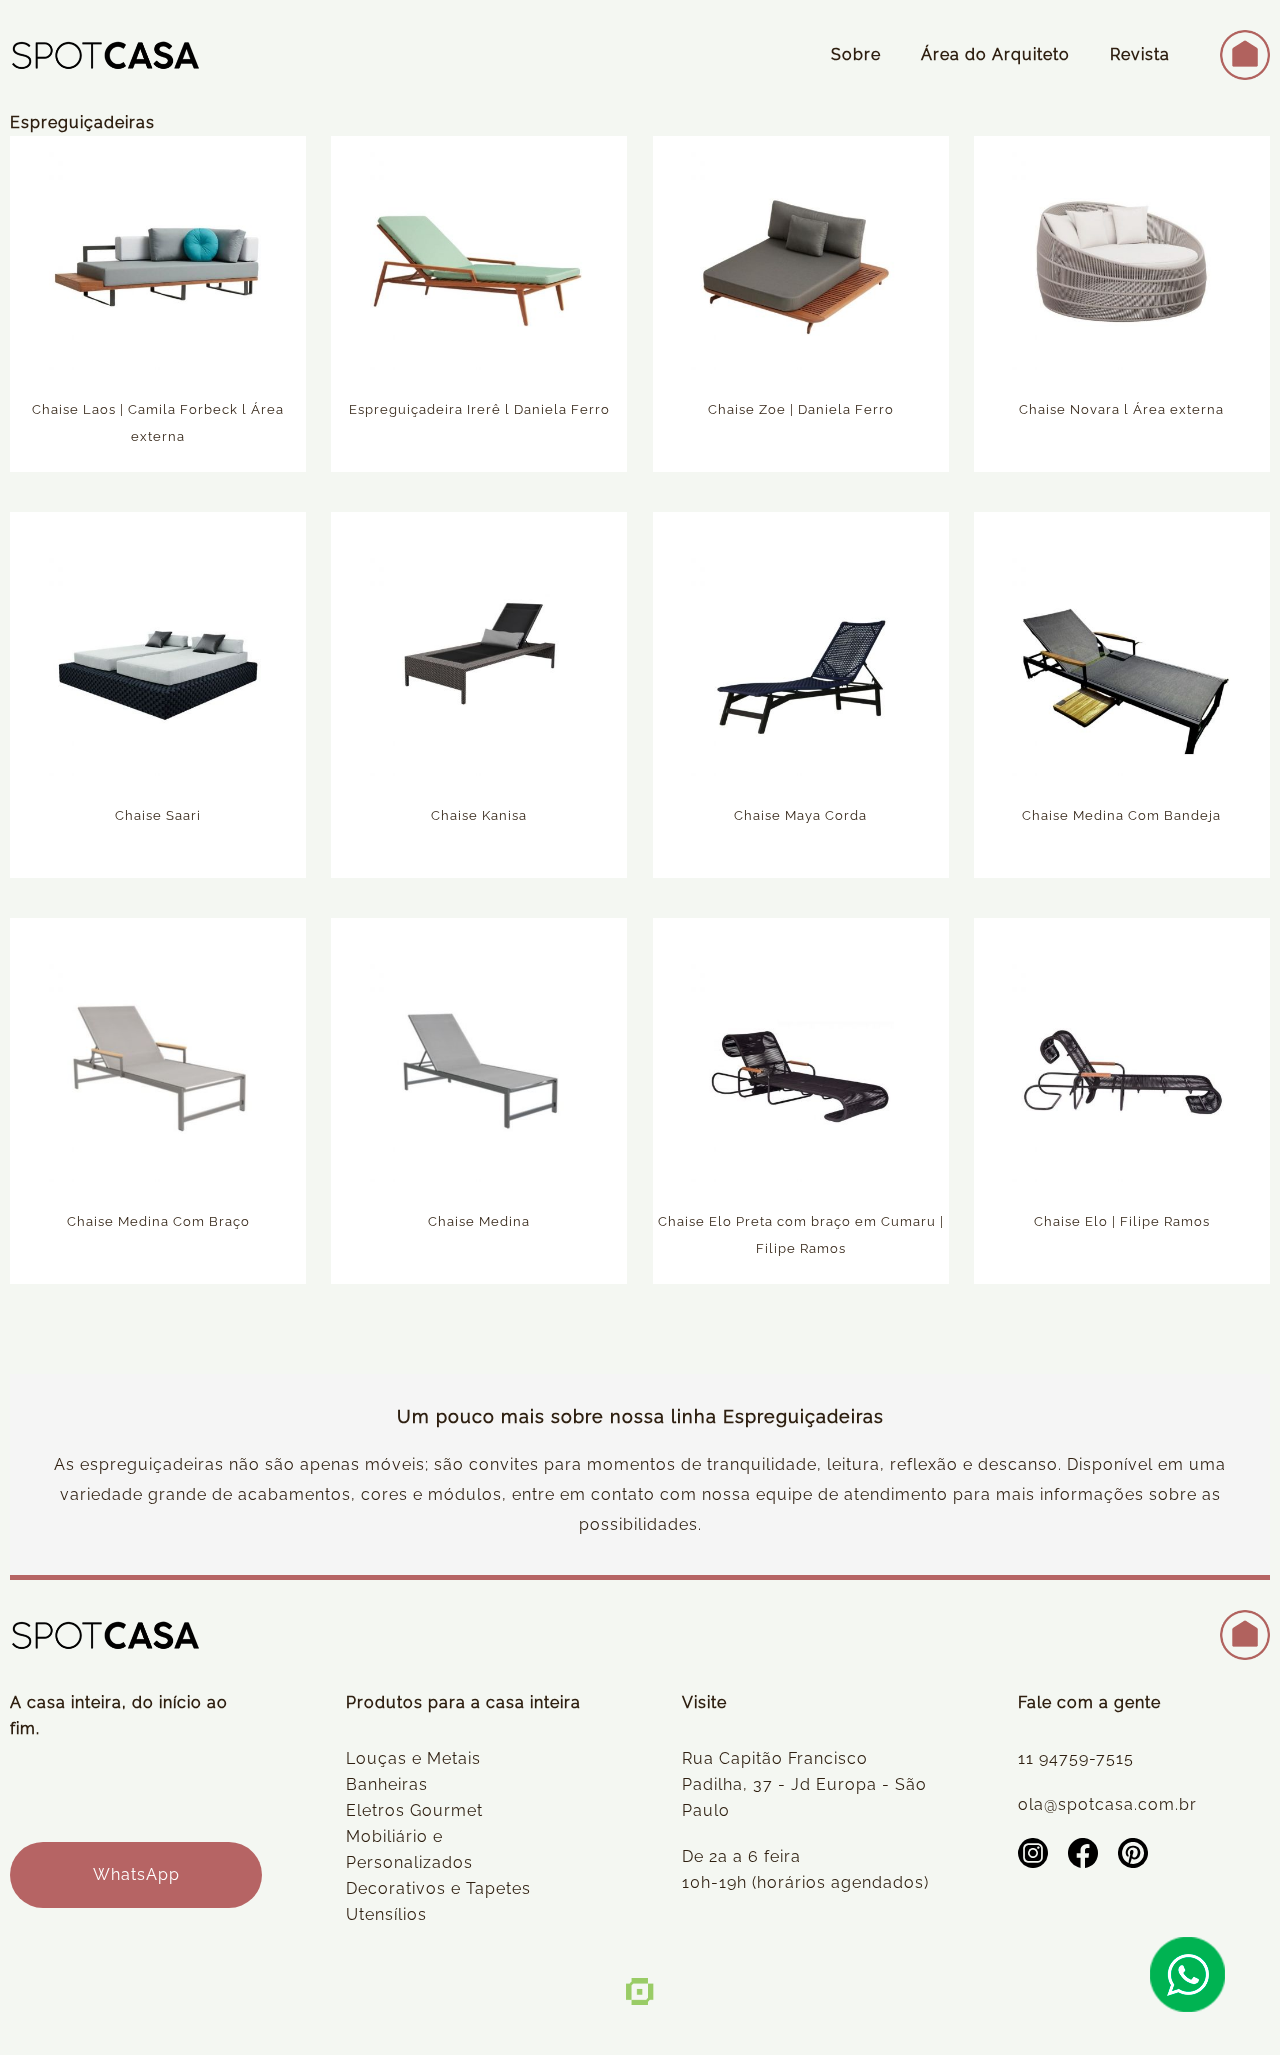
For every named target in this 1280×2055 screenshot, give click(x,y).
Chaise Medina (479, 1221)
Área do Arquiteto (995, 54)
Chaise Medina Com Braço (158, 1221)
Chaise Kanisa (479, 815)
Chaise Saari (158, 815)
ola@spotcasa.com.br (1107, 1804)
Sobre (856, 54)
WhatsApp (136, 1874)
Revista (1140, 54)
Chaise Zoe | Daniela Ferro (801, 409)
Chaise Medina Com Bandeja (1121, 815)
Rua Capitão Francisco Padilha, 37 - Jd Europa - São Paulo (804, 1784)
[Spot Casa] (105, 55)
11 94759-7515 (1076, 1758)
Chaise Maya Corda (800, 815)
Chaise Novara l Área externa (1121, 409)
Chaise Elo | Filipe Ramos (1122, 1221)
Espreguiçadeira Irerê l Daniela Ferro (479, 409)
